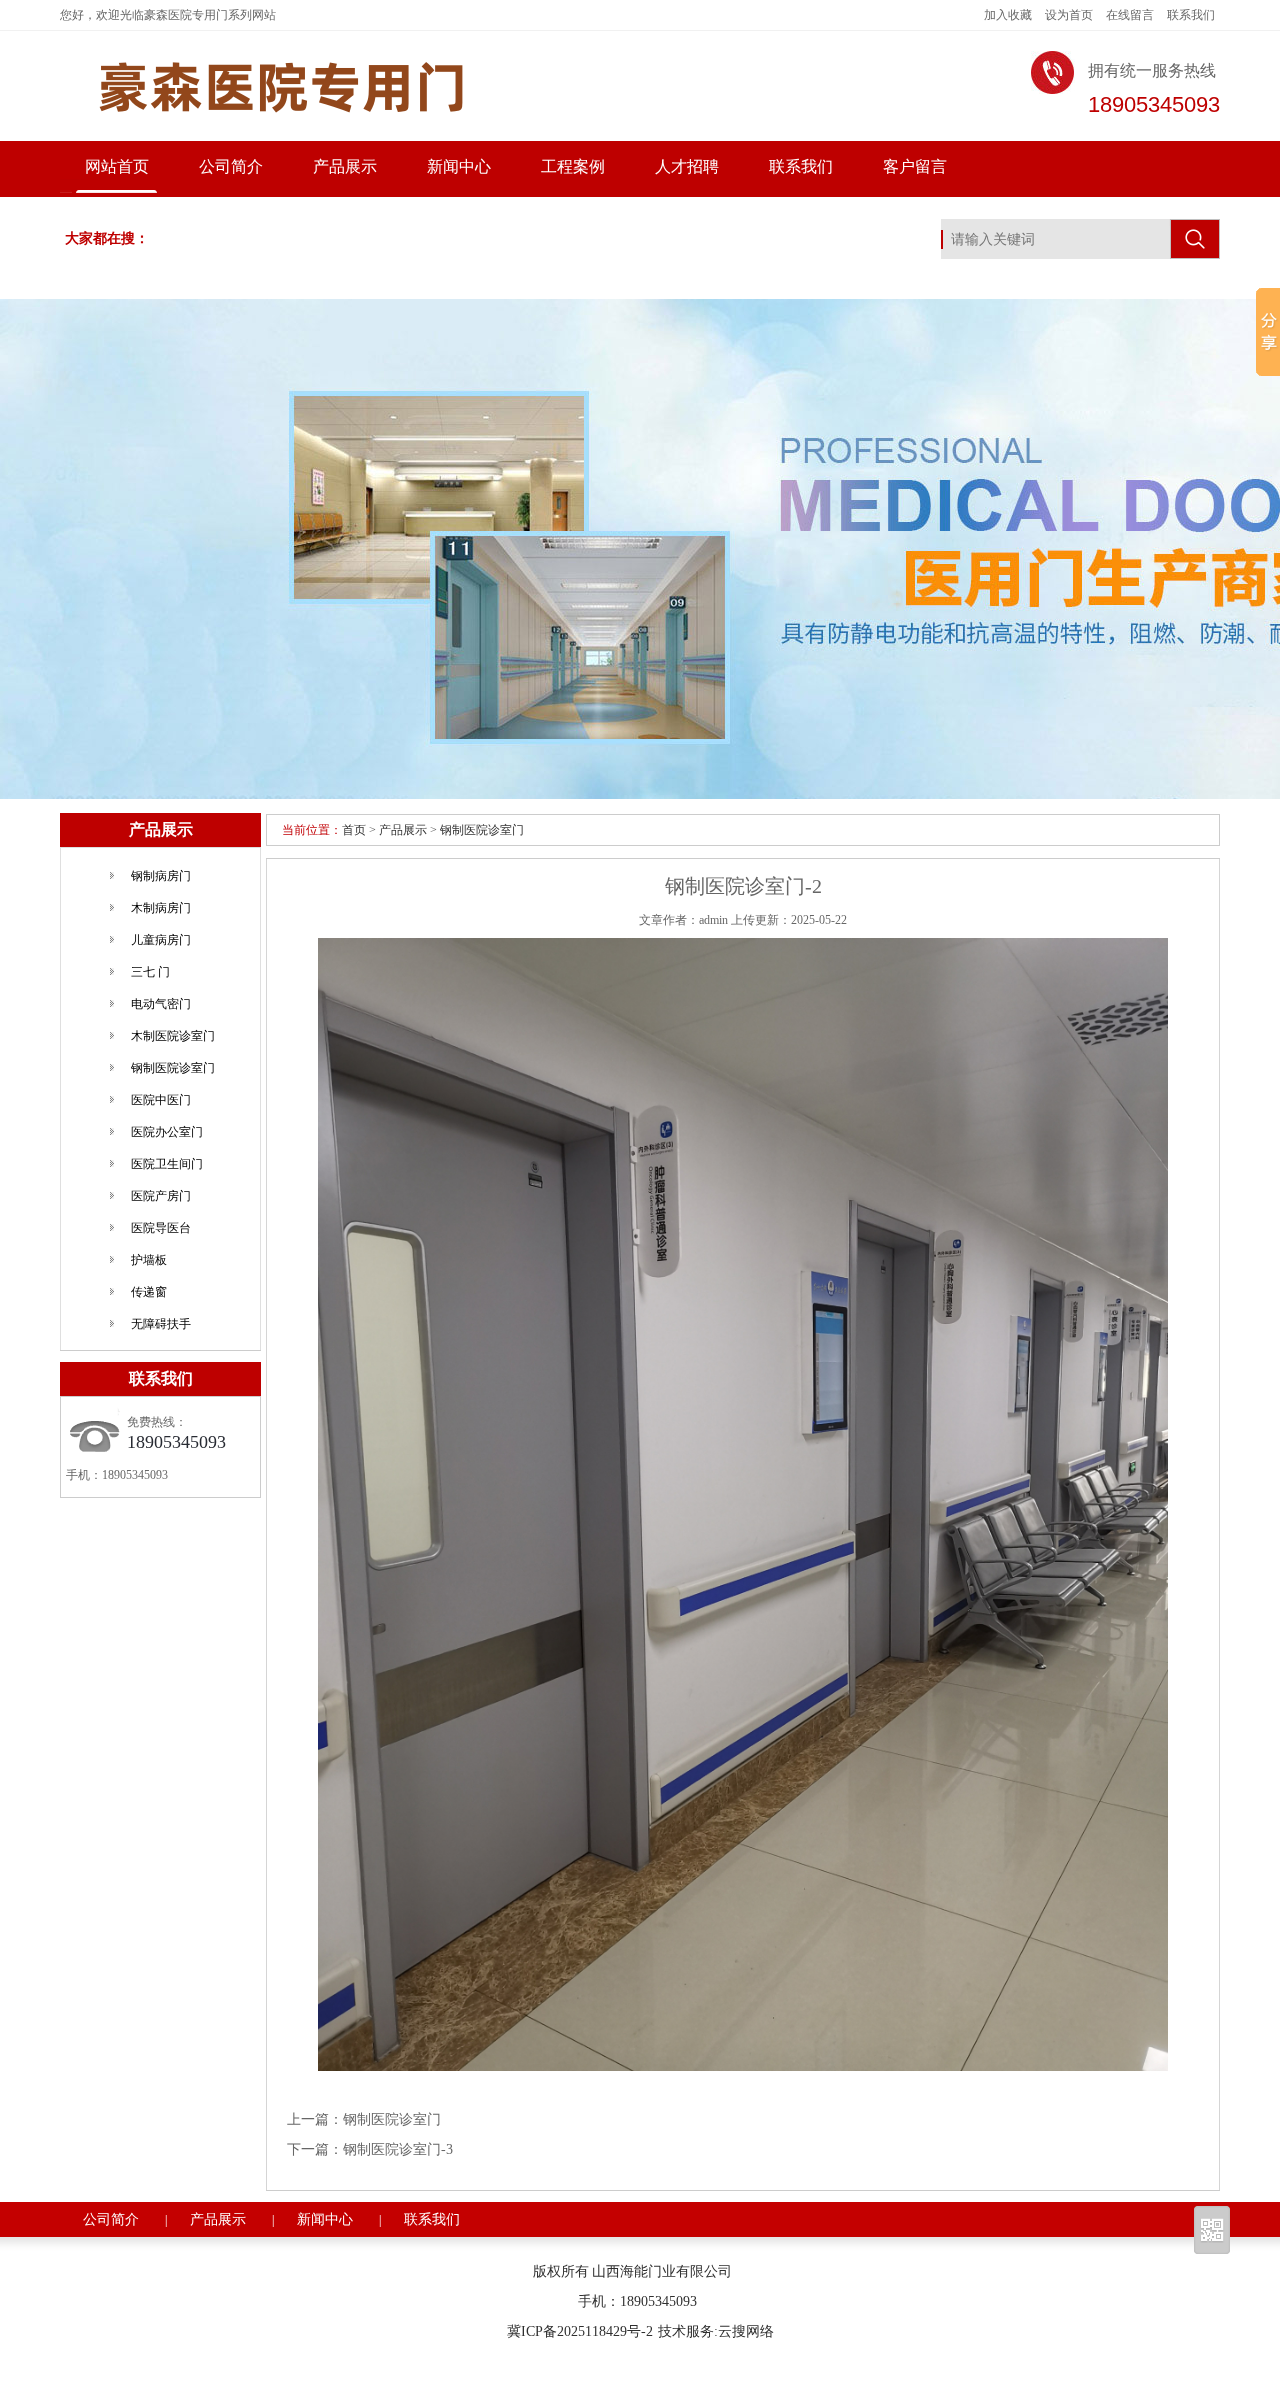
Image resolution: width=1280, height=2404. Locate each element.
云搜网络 (746, 2331)
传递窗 (149, 1292)
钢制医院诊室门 (482, 830)
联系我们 (1191, 15)
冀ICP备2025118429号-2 (580, 2331)
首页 (354, 830)
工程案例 (573, 166)
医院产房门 (161, 1196)
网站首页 (117, 166)
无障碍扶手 (161, 1324)
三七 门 (150, 972)
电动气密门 (161, 1004)
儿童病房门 (161, 940)
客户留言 (915, 166)
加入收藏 (1008, 15)
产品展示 (345, 166)
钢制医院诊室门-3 (398, 2149)
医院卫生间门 (167, 1164)
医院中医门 (161, 1100)
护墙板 (149, 1260)
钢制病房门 (161, 876)
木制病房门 (161, 908)
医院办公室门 (167, 1132)
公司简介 (231, 166)
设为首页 (1069, 15)
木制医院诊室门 (173, 1036)
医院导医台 (161, 1228)
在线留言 (1130, 15)
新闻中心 (459, 166)
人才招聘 (687, 166)
